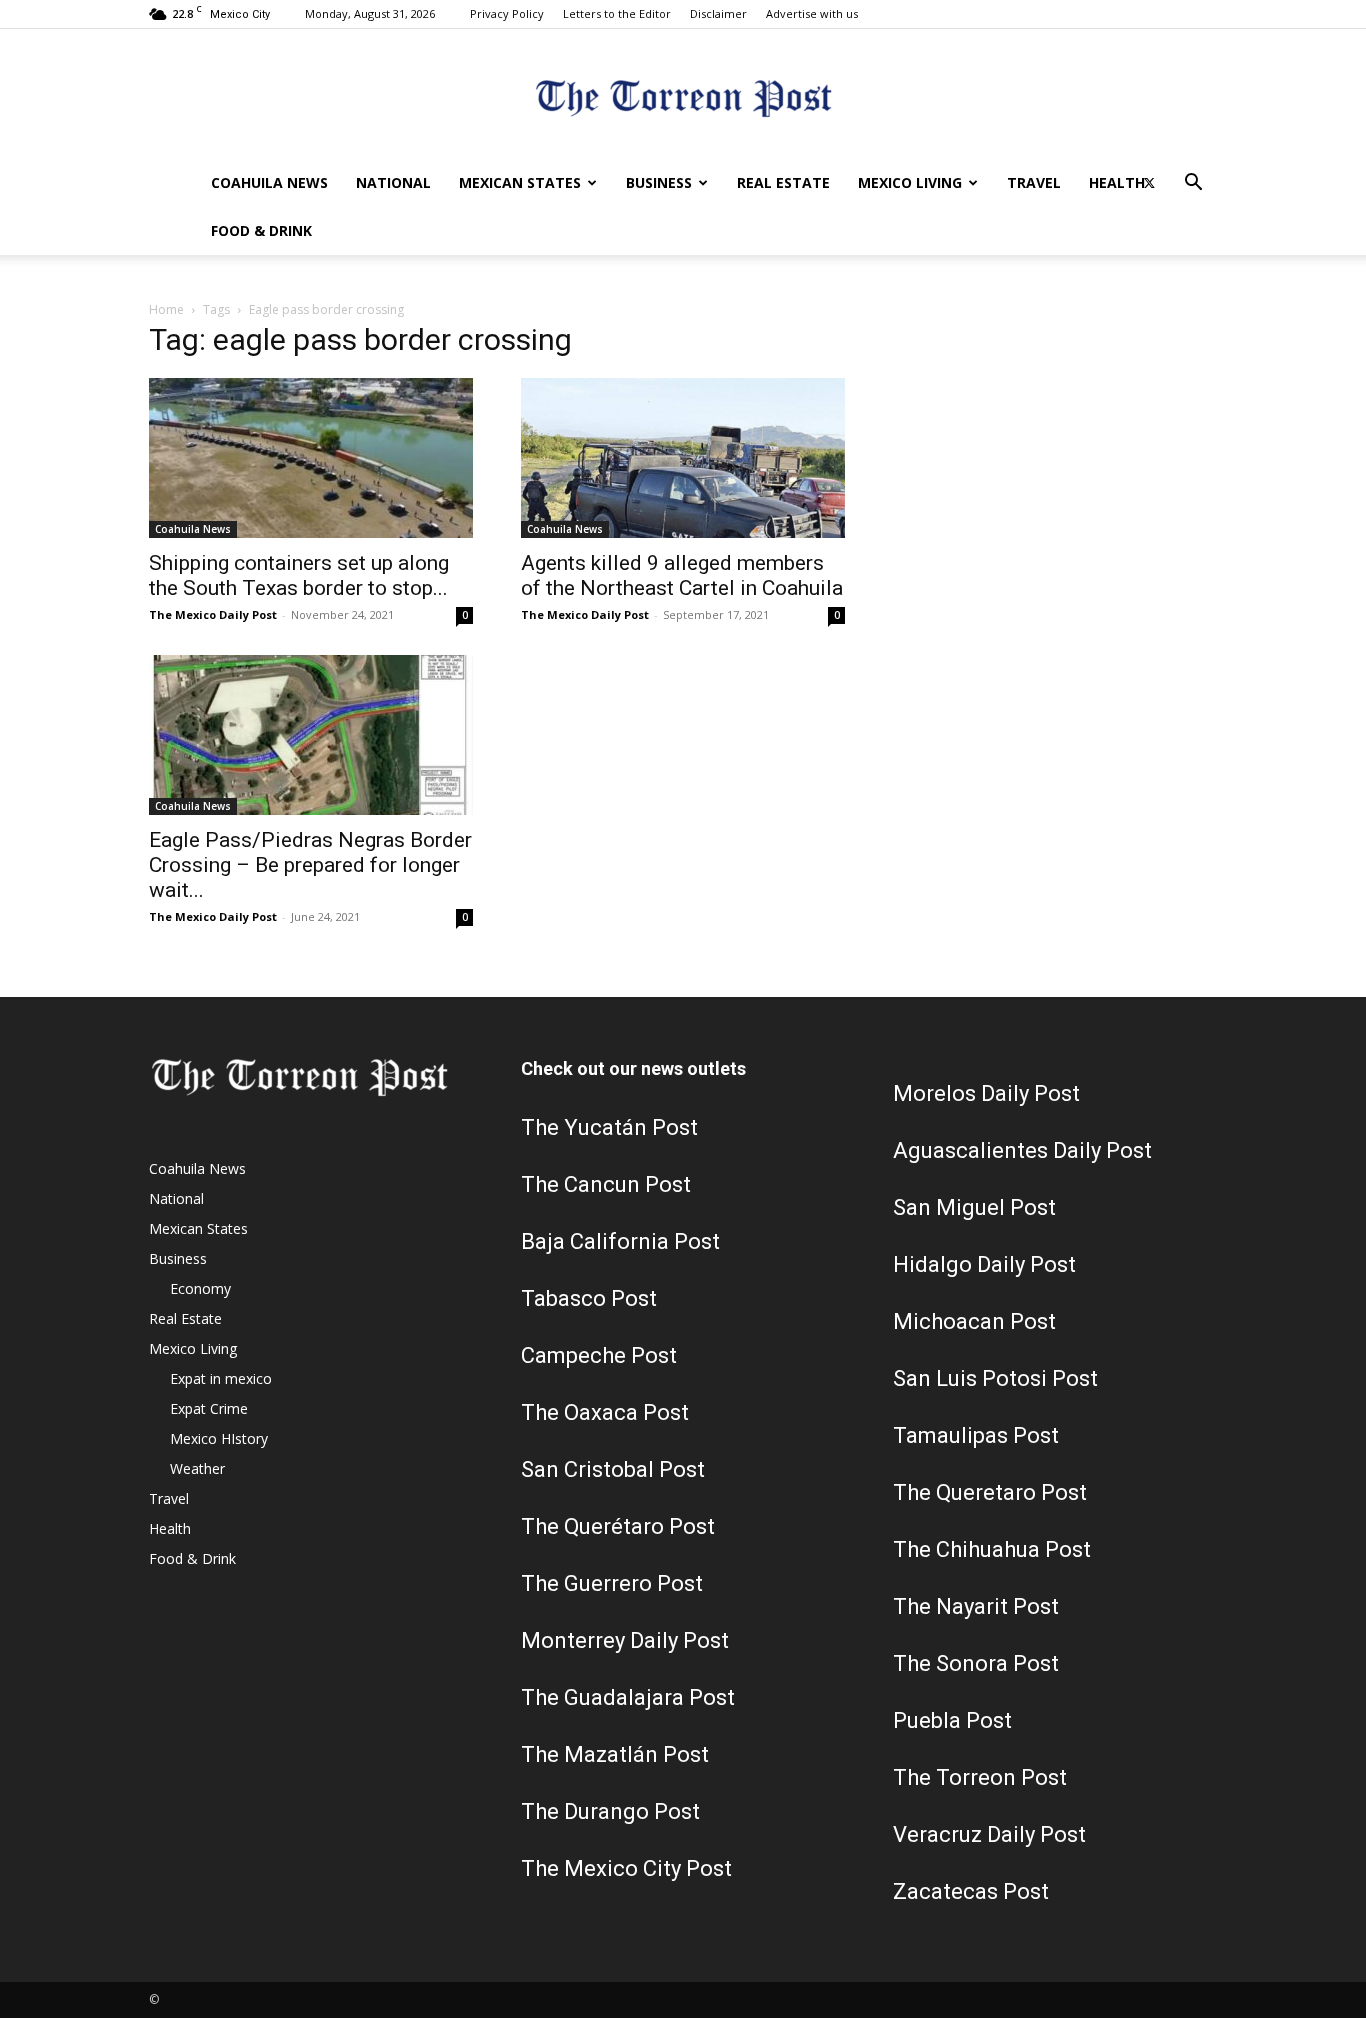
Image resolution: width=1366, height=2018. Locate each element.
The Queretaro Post (990, 1492)
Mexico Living (910, 182)
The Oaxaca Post (605, 1412)
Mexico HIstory (219, 1438)
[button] (1193, 184)
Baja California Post (620, 1241)
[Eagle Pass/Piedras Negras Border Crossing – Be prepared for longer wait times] (311, 735)
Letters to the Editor (617, 13)
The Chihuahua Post (992, 1549)
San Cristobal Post (613, 1469)
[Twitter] (1149, 183)
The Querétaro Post (618, 1526)
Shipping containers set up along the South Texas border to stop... (299, 575)
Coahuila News (269, 182)
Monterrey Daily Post (625, 1640)
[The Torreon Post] (683, 95)
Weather (197, 1468)
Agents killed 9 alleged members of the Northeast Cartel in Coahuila (682, 575)
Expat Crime (209, 1408)
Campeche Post (599, 1355)
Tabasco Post (589, 1298)
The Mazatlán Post (615, 1754)
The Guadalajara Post (628, 1697)
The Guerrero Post (612, 1583)
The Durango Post (610, 1811)
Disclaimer (718, 13)
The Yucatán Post (609, 1127)
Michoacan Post (974, 1321)
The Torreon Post (980, 1777)
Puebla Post (952, 1720)
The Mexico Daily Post (213, 614)
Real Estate (783, 182)
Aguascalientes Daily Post (1022, 1150)
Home (166, 309)
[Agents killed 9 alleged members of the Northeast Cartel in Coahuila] (683, 458)
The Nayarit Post (976, 1606)
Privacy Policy (507, 13)
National (393, 182)
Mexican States (520, 182)
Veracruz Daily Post (989, 1834)
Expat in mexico (221, 1378)
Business (659, 182)
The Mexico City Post (626, 1868)
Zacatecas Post (971, 1891)
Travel (1034, 182)
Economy (200, 1288)
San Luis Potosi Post (995, 1378)
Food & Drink (261, 230)
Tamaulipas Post (976, 1435)
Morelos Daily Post (986, 1093)
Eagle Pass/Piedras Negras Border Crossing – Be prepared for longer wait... (310, 865)
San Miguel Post (974, 1207)
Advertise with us (812, 13)
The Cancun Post (606, 1184)
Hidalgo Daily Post (984, 1264)
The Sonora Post (976, 1663)
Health (1117, 182)
